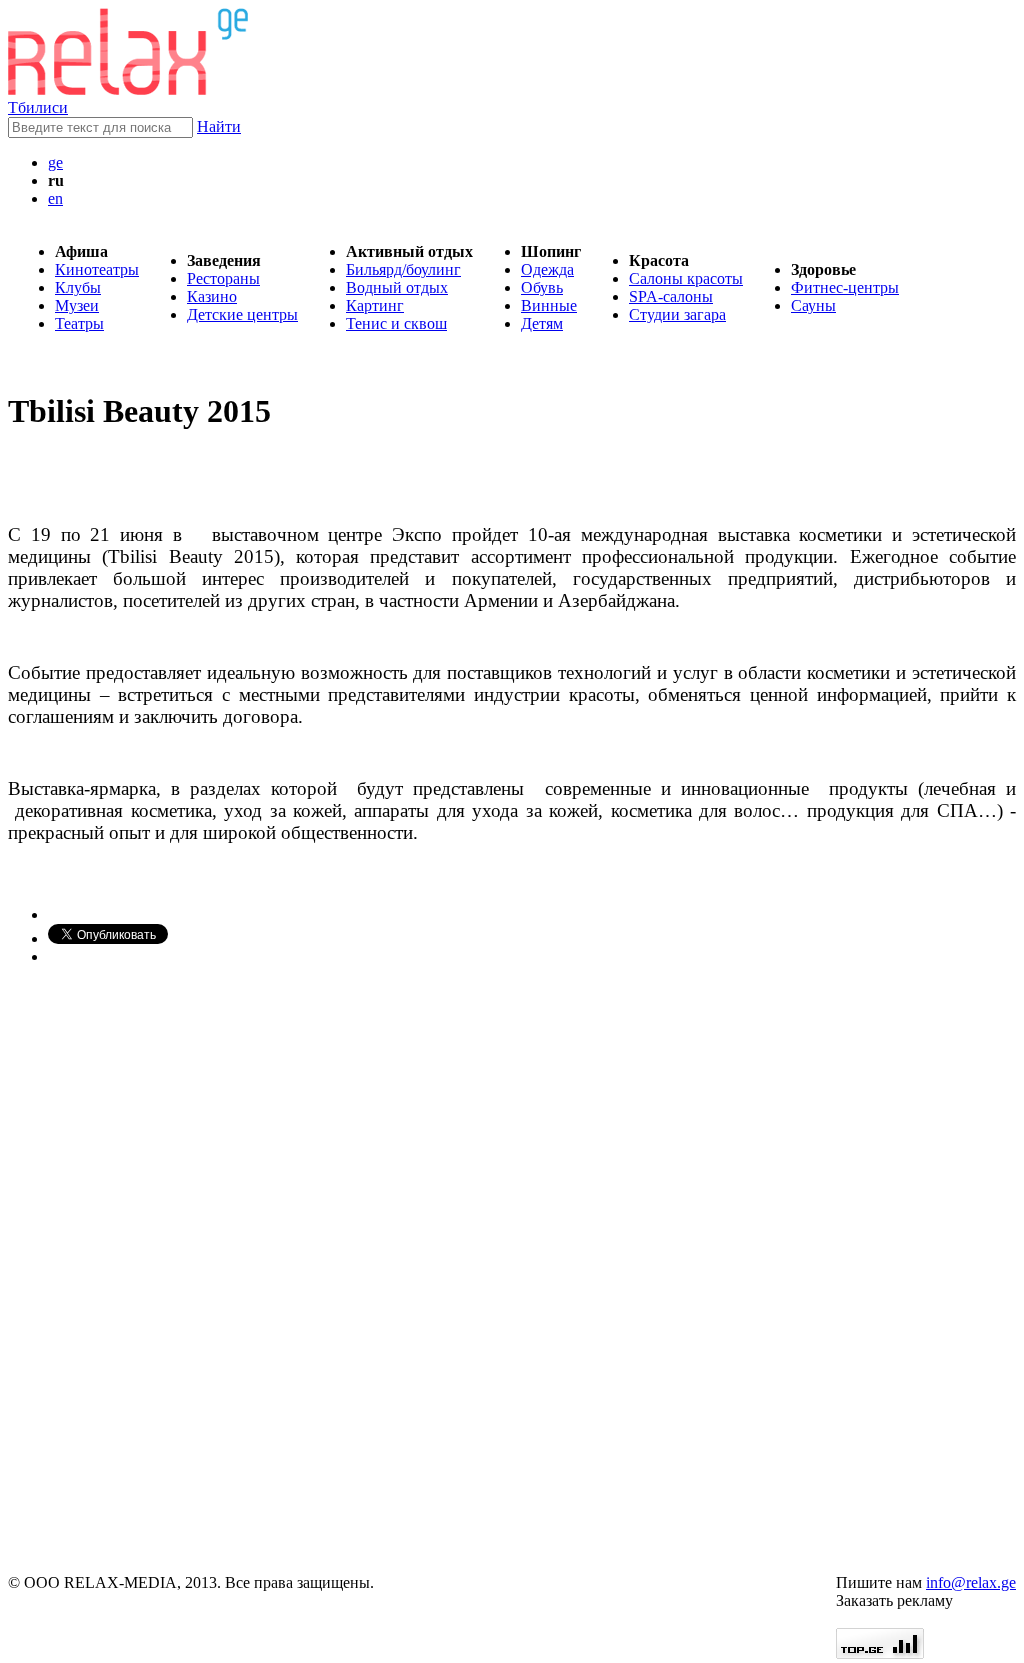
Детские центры (242, 314)
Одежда (547, 269)
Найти (219, 126)
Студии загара (677, 314)
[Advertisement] (128, 1270)
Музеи (77, 305)
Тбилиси (38, 107)
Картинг (375, 305)
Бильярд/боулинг (403, 269)
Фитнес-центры (845, 287)
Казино (212, 296)
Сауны (813, 305)
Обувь (542, 287)
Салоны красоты (686, 278)
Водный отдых (397, 287)
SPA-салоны (671, 296)
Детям (542, 323)
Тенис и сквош (396, 323)
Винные (549, 305)
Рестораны (223, 278)
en (55, 198)
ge (55, 162)
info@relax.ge (971, 1582)
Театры (79, 323)
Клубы (78, 287)
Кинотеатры (97, 269)
